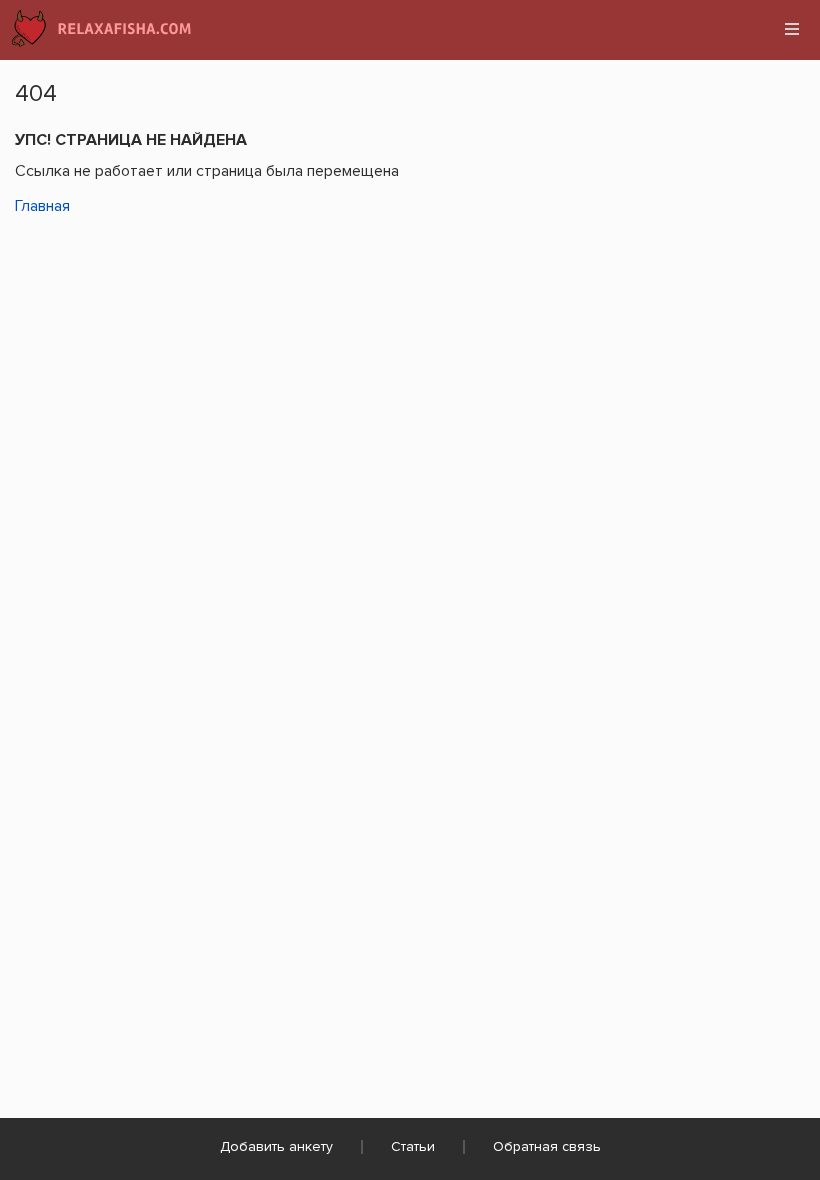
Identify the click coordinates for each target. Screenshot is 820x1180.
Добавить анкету (276, 1146)
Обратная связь (547, 1146)
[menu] (792, 29)
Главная (42, 206)
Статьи (413, 1146)
